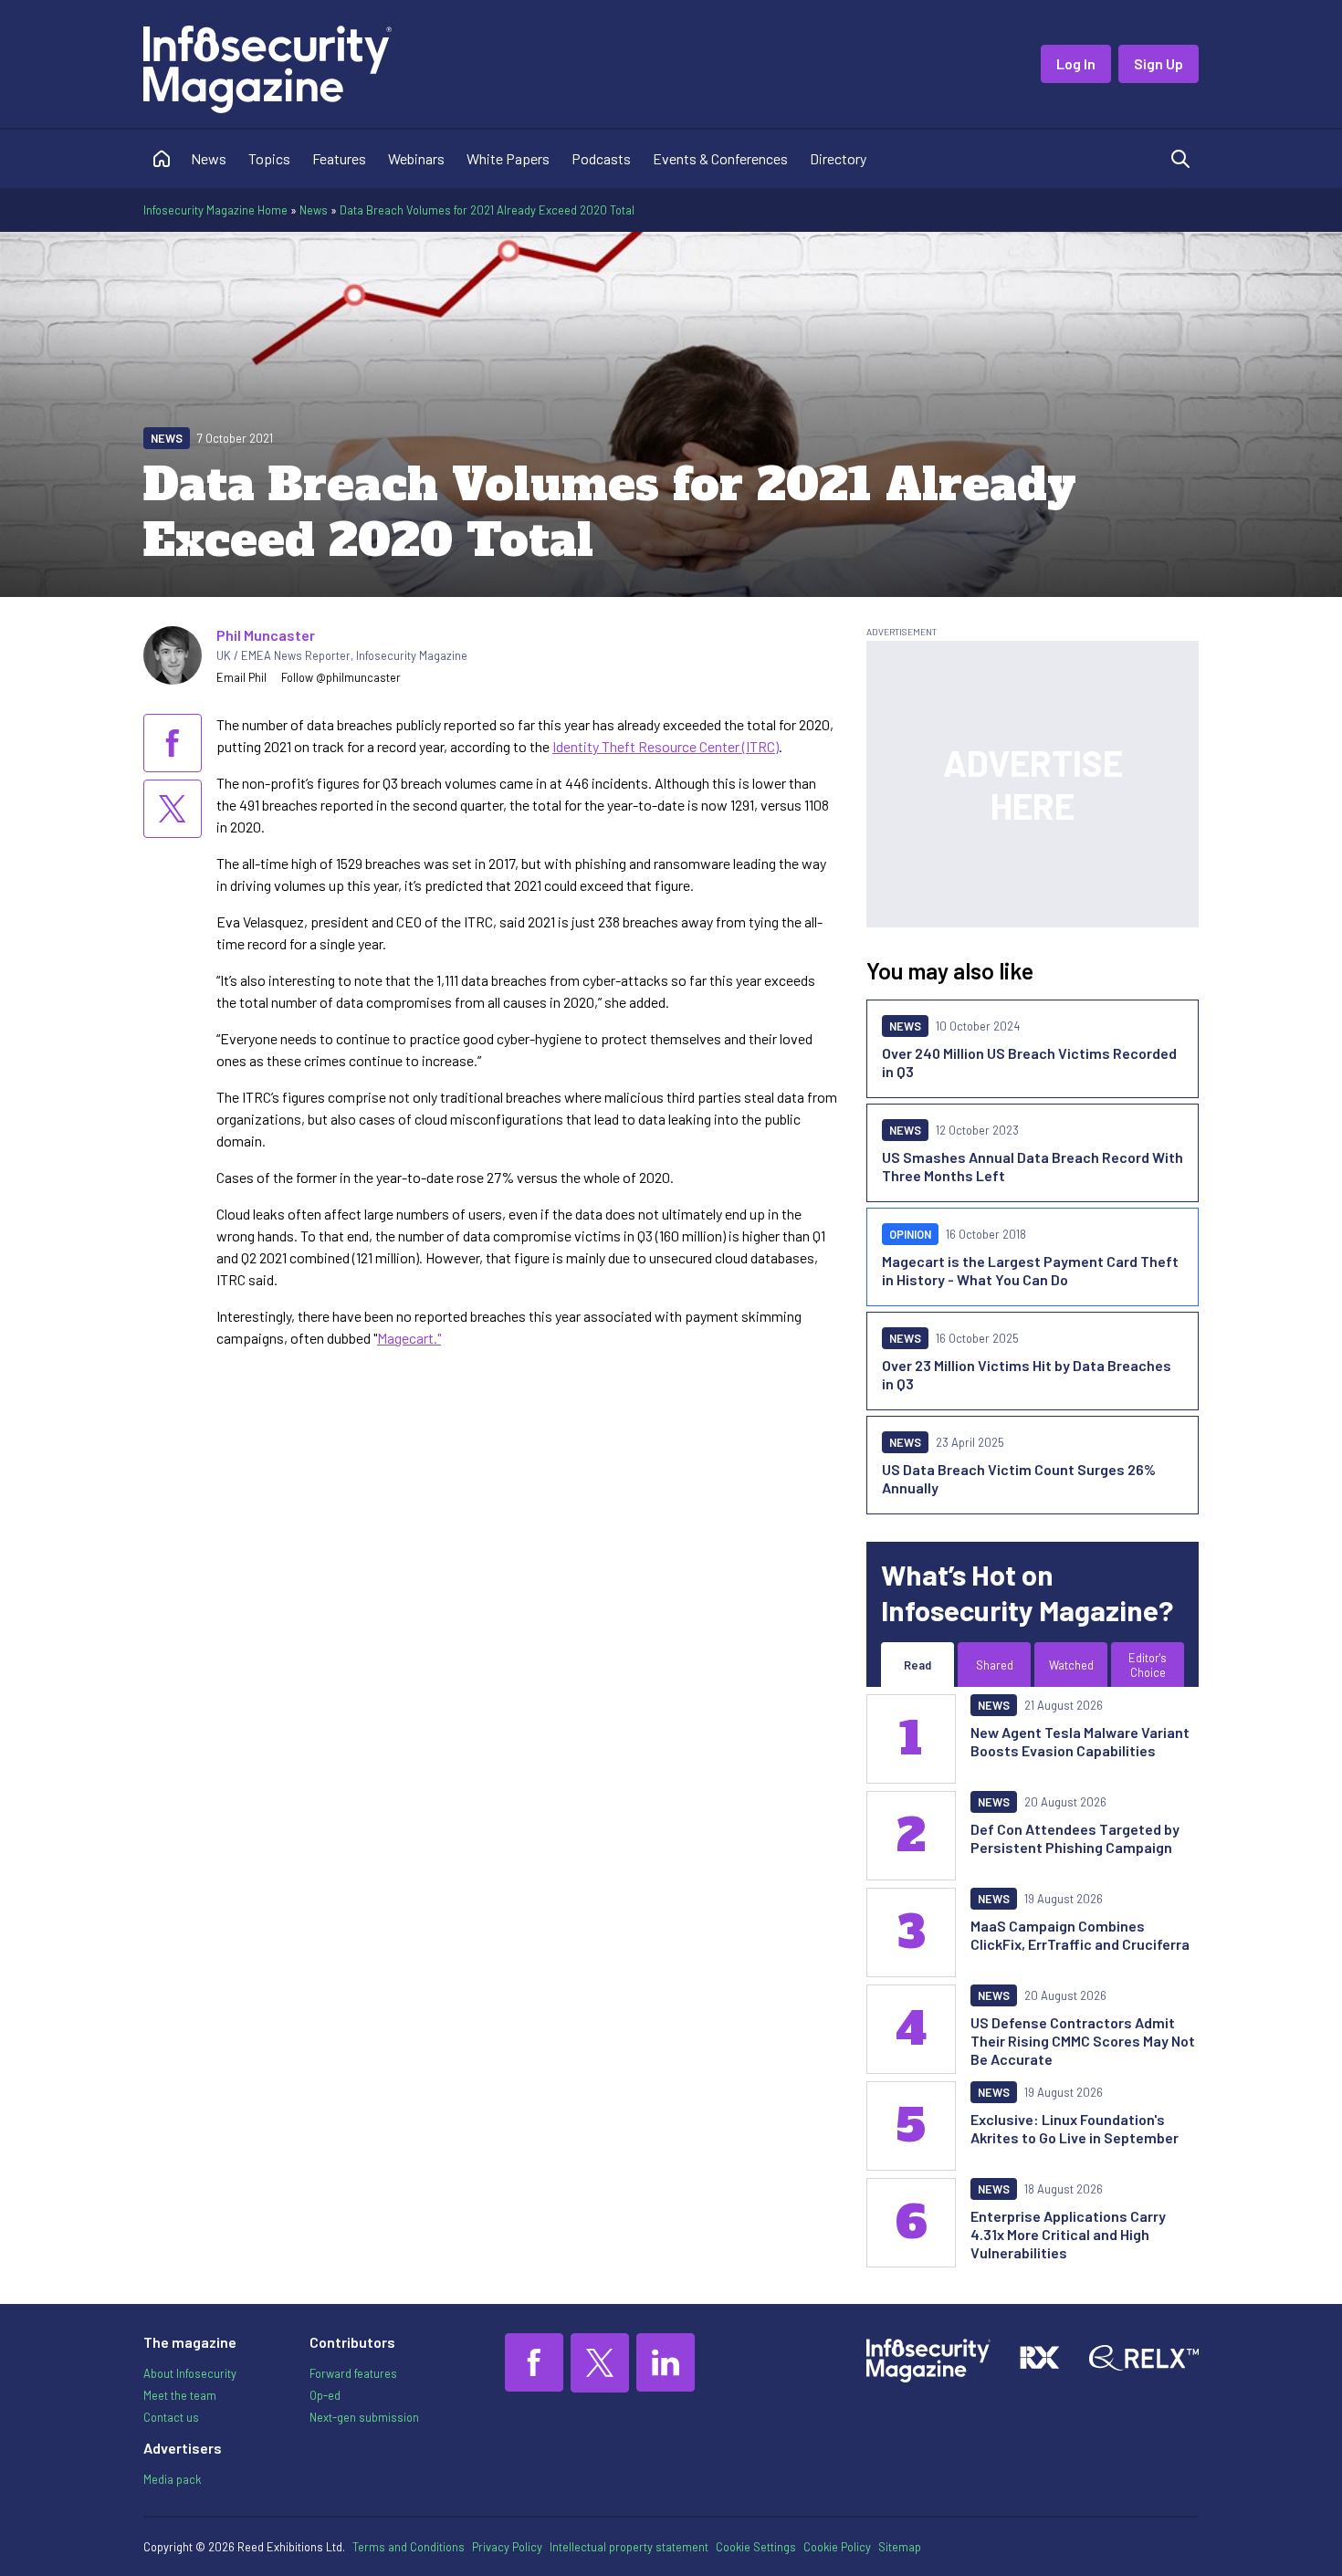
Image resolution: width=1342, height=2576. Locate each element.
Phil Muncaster (266, 635)
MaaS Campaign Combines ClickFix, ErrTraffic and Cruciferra (1080, 1935)
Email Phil (241, 677)
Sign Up (1159, 63)
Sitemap (900, 2547)
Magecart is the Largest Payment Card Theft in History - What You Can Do (1030, 1270)
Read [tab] (917, 1665)
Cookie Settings (756, 2547)
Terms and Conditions (409, 2547)
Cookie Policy (837, 2547)
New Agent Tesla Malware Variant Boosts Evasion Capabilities (1080, 1741)
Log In (1076, 63)
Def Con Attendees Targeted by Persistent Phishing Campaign (1075, 1838)
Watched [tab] (1071, 1665)
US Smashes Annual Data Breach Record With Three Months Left (1033, 1166)
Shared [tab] (995, 1665)
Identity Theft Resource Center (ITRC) (666, 746)
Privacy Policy (507, 2547)
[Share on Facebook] (173, 743)
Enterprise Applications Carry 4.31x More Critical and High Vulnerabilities (1068, 2234)
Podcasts (601, 158)
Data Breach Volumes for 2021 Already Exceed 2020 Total (487, 210)
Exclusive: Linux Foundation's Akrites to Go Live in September (1075, 2128)
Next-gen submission (364, 2417)
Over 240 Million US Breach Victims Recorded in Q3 (1029, 1062)
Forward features (353, 2373)
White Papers (508, 158)
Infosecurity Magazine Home (215, 210)
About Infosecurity (190, 2373)
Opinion (910, 1234)
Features (339, 158)
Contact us (171, 2417)
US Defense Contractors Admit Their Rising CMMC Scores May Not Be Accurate (1083, 2041)
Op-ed (325, 2395)
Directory (838, 158)
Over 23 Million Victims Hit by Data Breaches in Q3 (1027, 1374)
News (209, 158)
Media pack (172, 2479)
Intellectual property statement (629, 2547)
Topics (269, 158)
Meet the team (180, 2395)
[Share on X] (173, 809)
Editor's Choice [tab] (1148, 1665)
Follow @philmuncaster (341, 677)
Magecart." (409, 1338)
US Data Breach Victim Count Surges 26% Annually (1019, 1478)
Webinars (416, 158)
